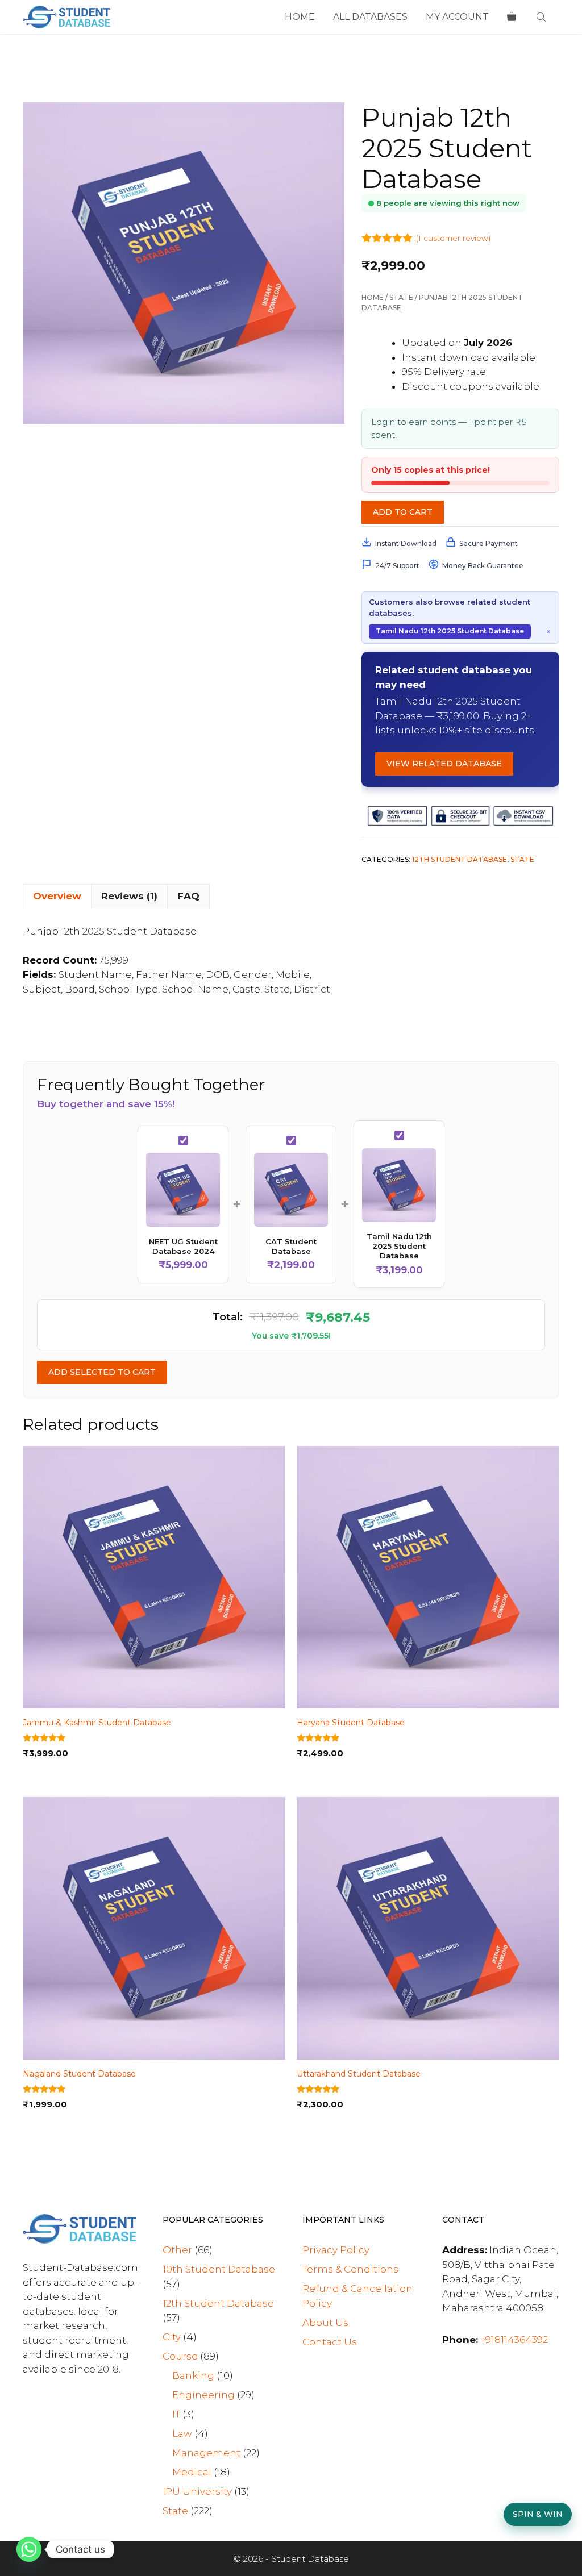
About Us (325, 2323)
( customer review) (453, 238)
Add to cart (403, 512)
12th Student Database (460, 859)
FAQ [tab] (188, 896)
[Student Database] (66, 17)
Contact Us (330, 2342)
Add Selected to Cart (102, 1372)
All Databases (370, 17)
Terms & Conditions (350, 2269)
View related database (444, 764)
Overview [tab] (57, 896)
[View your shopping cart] (512, 17)
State (401, 297)
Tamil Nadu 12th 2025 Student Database (450, 631)
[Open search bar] (542, 17)
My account (457, 17)
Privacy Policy (336, 2250)
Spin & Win (538, 2514)
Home (300, 17)
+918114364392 (514, 2340)
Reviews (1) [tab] (129, 896)
